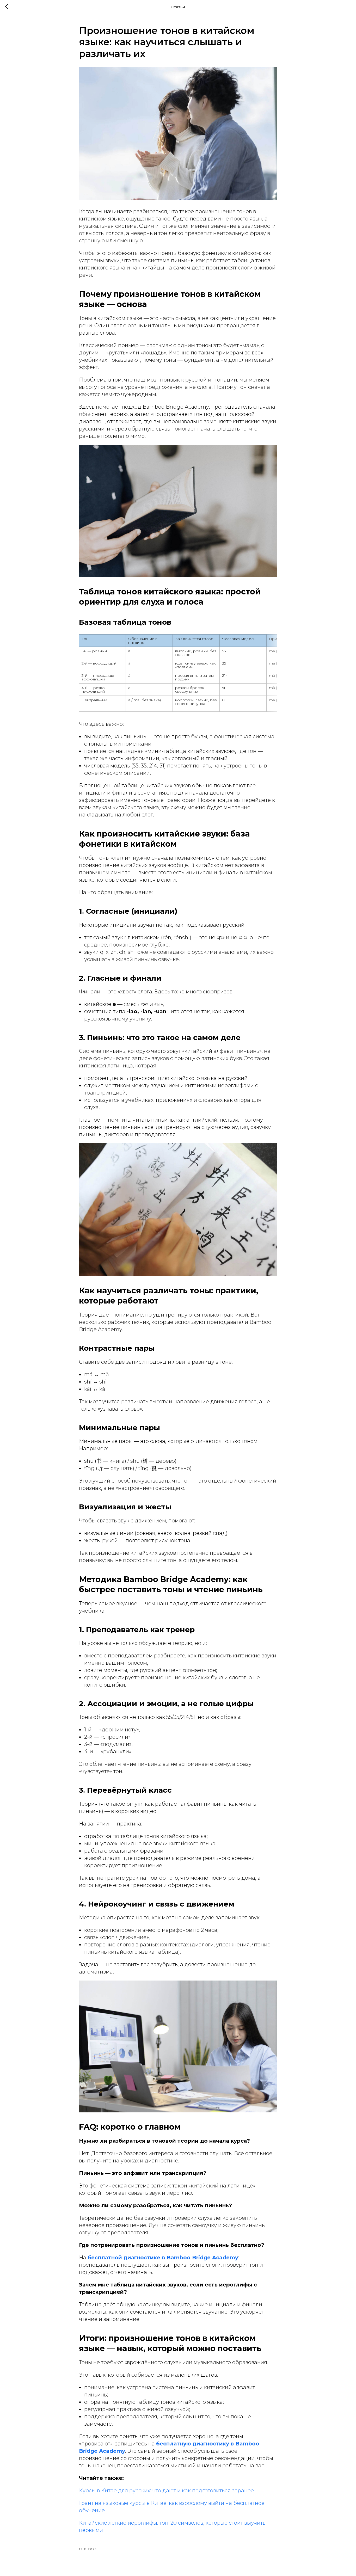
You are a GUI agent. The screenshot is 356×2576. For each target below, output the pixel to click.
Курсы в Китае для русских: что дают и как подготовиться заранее (166, 2491)
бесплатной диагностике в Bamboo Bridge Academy (163, 2258)
